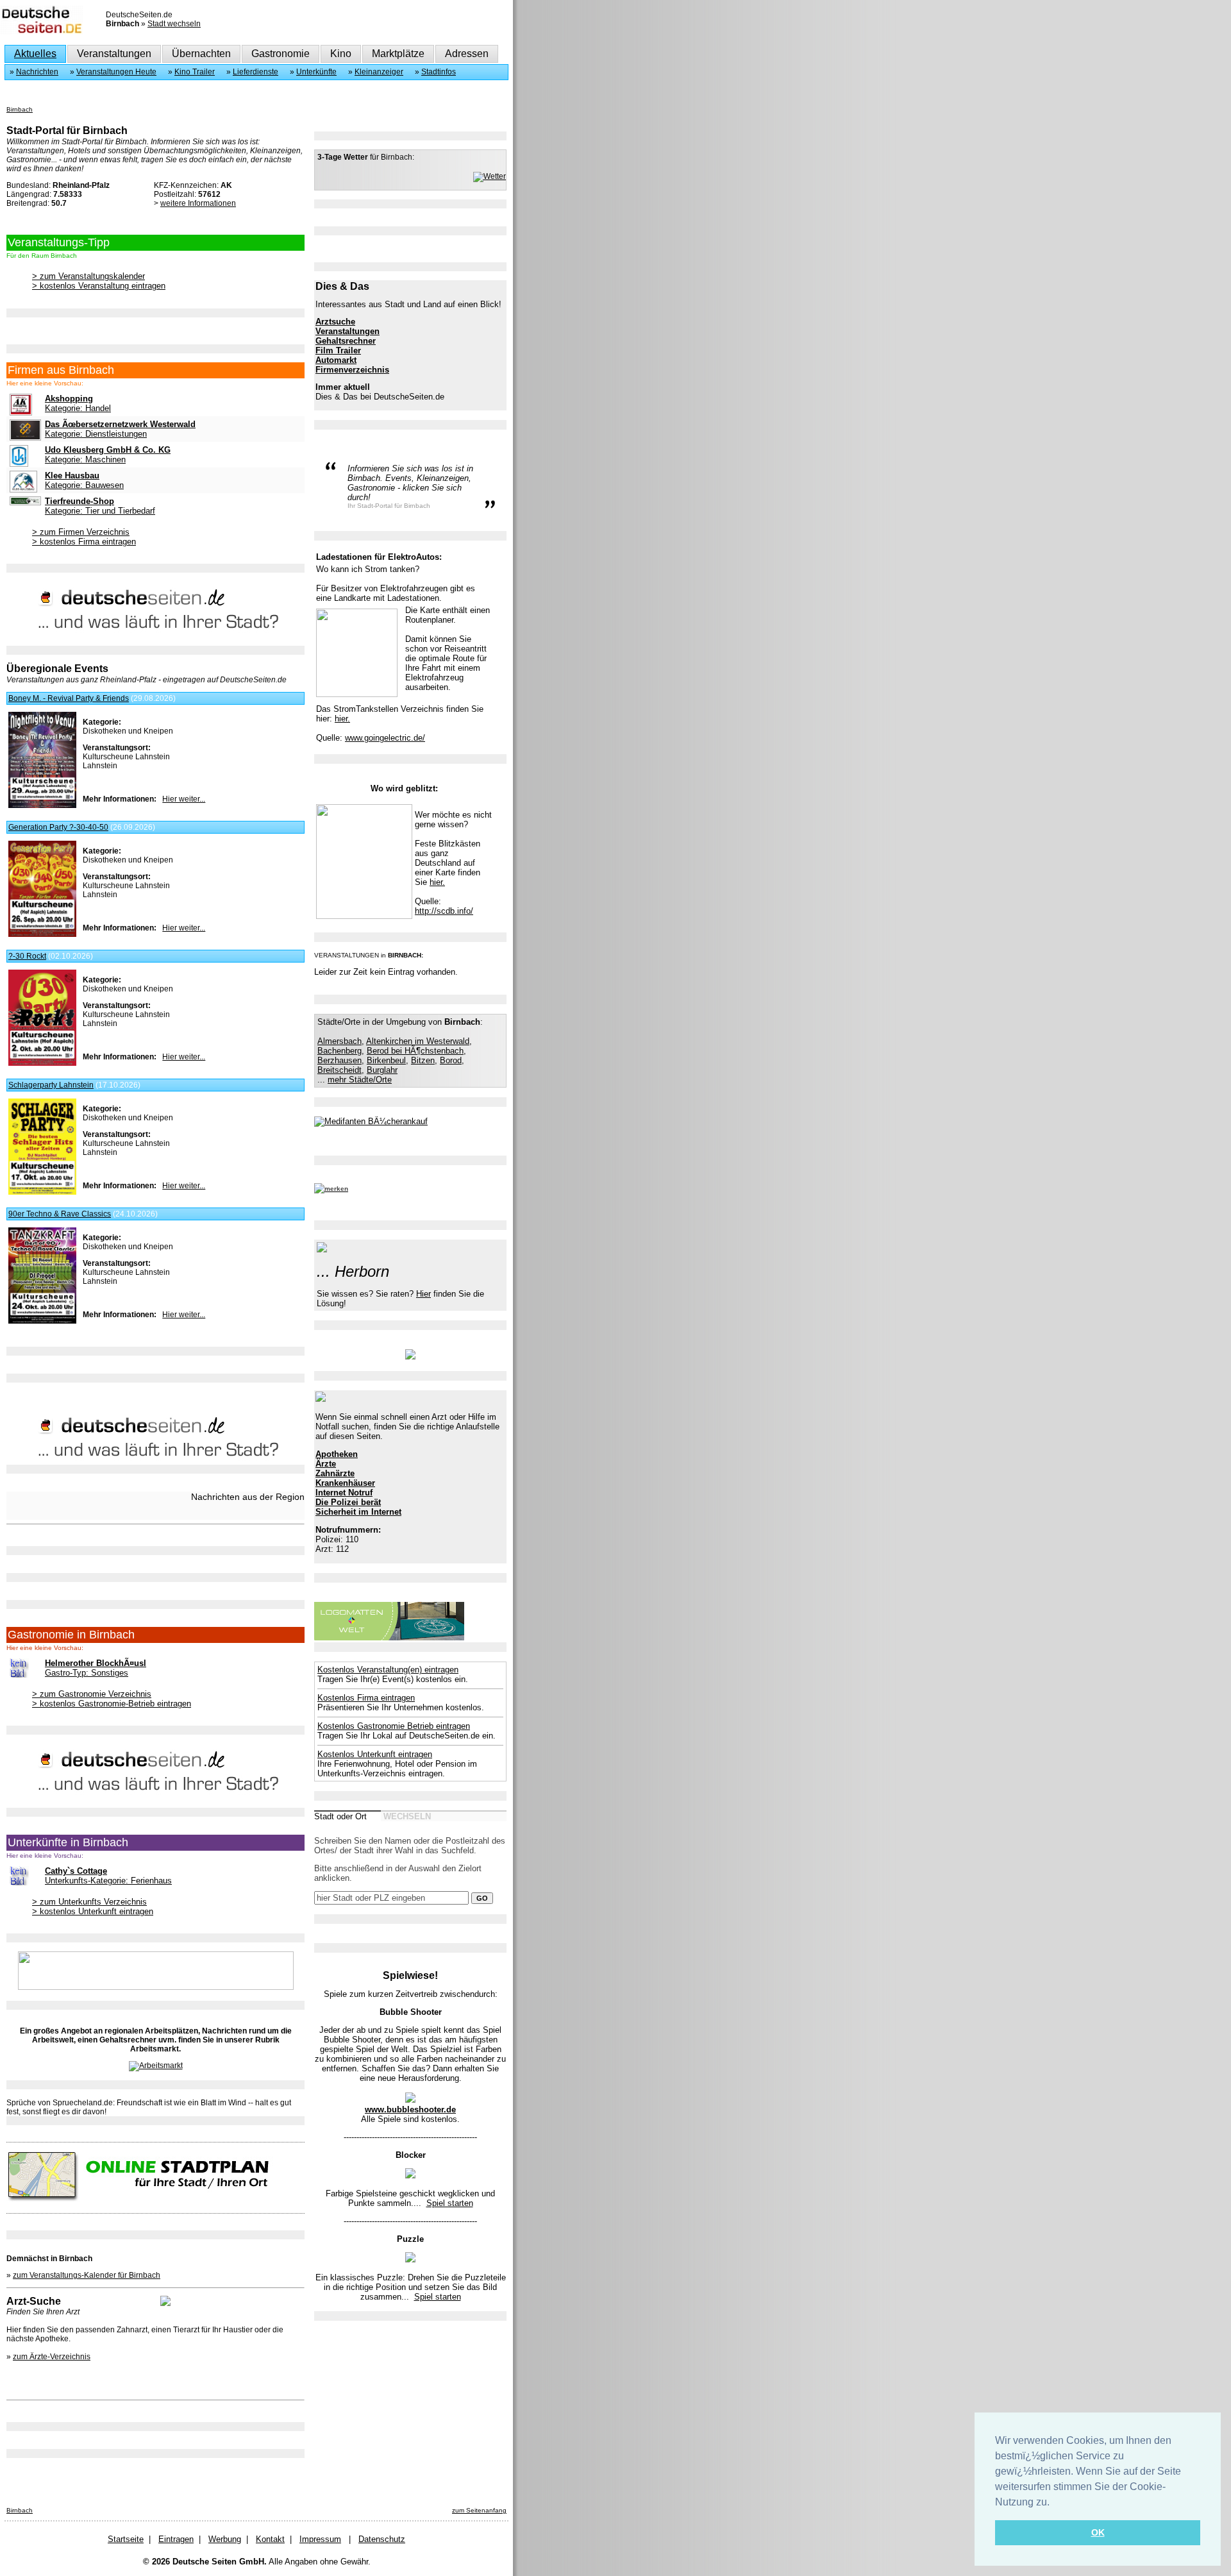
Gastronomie (281, 54)
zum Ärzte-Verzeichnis (52, 2357)
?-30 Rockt (27, 956)
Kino (341, 54)
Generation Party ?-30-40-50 (58, 827)
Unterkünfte (316, 72)
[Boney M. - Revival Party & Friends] (42, 805)
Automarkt (336, 360)
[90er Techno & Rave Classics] (42, 1321)
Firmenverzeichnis (352, 370)
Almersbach (339, 1041)
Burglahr (382, 1070)
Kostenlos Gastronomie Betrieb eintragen (394, 1726)
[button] (1054, 2503)
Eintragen (176, 2539)
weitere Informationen (198, 203)
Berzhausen (339, 1060)
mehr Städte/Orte (360, 1080)
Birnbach (20, 109)
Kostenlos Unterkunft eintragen (375, 1754)
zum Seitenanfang (479, 2510)
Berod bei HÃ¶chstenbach (415, 1051)
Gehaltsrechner (346, 341)
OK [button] (1098, 2532)
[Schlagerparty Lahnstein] (42, 1192)
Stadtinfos (439, 72)
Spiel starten (450, 2203)
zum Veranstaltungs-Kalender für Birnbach (87, 2275)
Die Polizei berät (348, 1502)
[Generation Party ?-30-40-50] (42, 934)
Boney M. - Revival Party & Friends (69, 698)
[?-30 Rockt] (42, 1063)
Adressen (467, 54)
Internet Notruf (344, 1493)
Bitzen (423, 1060)
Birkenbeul (386, 1060)
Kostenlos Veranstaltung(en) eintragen (388, 1670)
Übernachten (201, 54)
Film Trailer (338, 350)
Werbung (225, 2539)
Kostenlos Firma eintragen (366, 1698)
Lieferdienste (255, 72)
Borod (451, 1060)
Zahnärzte (335, 1473)
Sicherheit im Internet (358, 1512)
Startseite (126, 2539)
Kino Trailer (195, 72)
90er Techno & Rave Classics (60, 1214)
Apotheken (337, 1454)
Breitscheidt (339, 1070)
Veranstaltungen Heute (116, 72)
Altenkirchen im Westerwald (418, 1041)
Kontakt (270, 2539)
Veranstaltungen (114, 54)
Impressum (320, 2539)
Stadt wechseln (174, 24)
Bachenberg (339, 1051)
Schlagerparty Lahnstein (51, 1085)
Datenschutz (382, 2539)
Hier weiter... (184, 799)
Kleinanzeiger (379, 72)
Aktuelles (35, 54)
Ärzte (326, 1464)
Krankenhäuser (345, 1483)
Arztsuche (335, 322)
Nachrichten (37, 72)
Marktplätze (398, 54)
